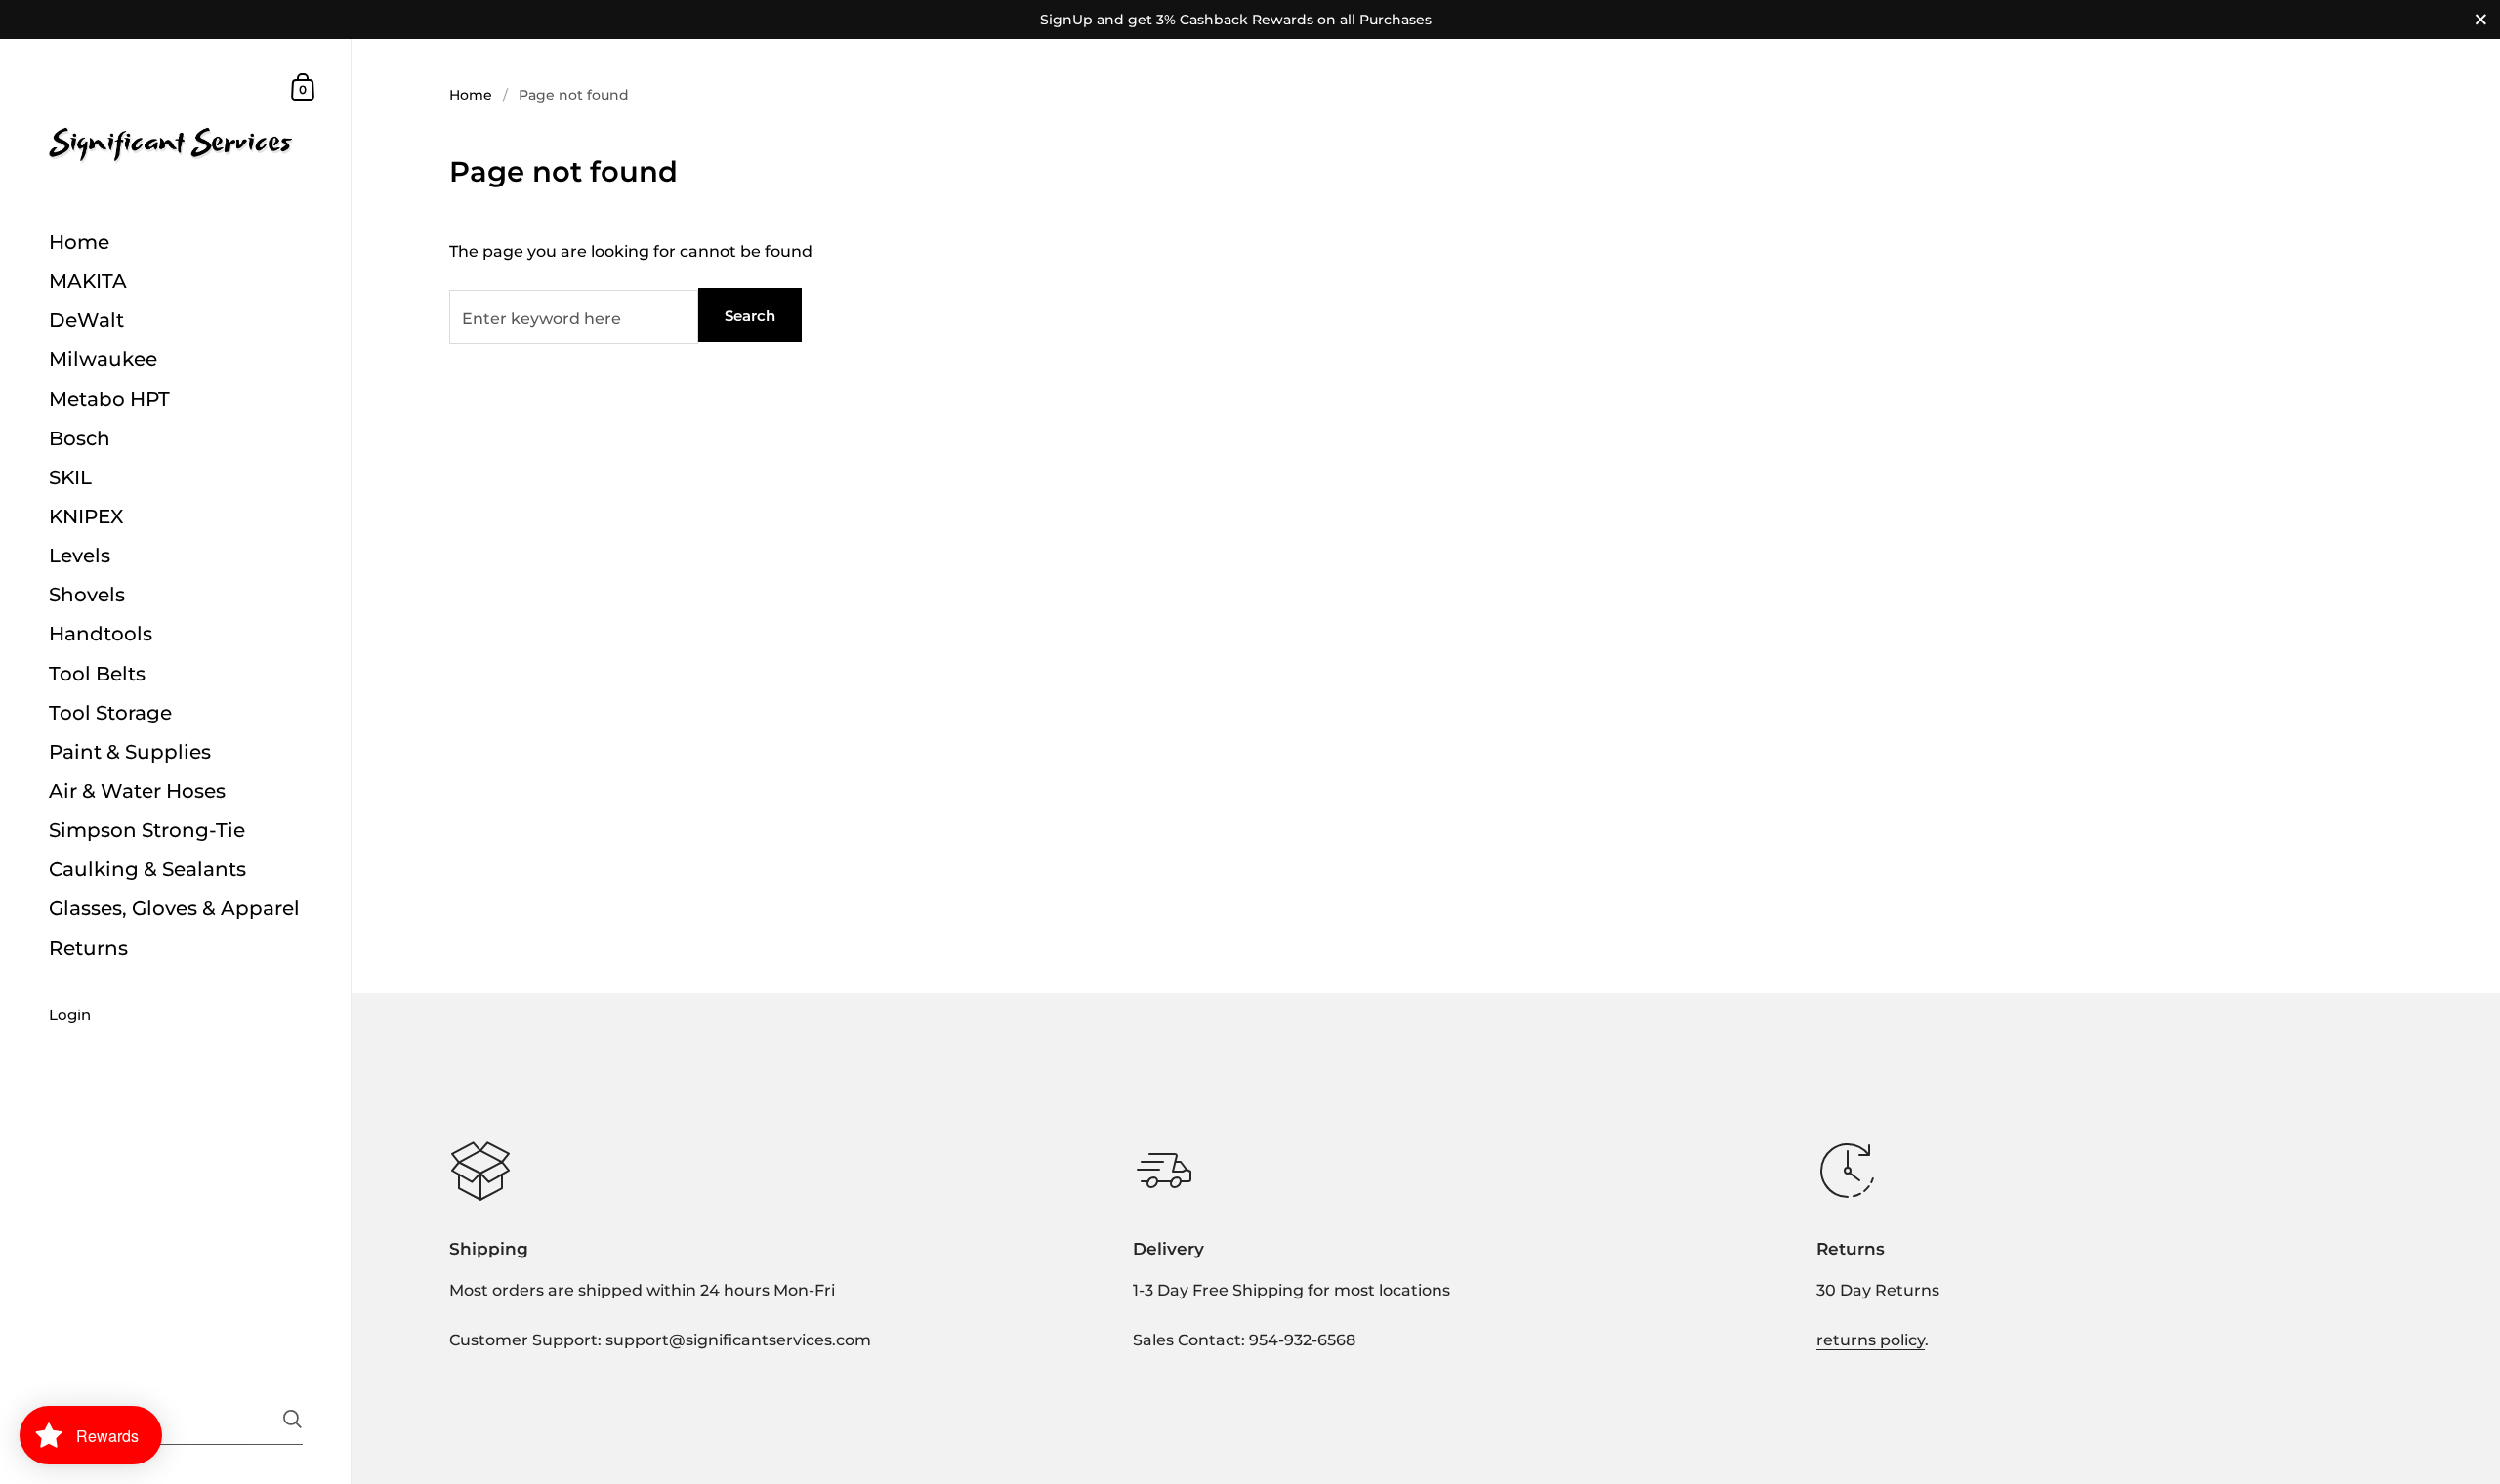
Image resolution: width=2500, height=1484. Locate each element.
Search (750, 316)
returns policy (1871, 1340)
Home (471, 95)
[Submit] (292, 1419)
